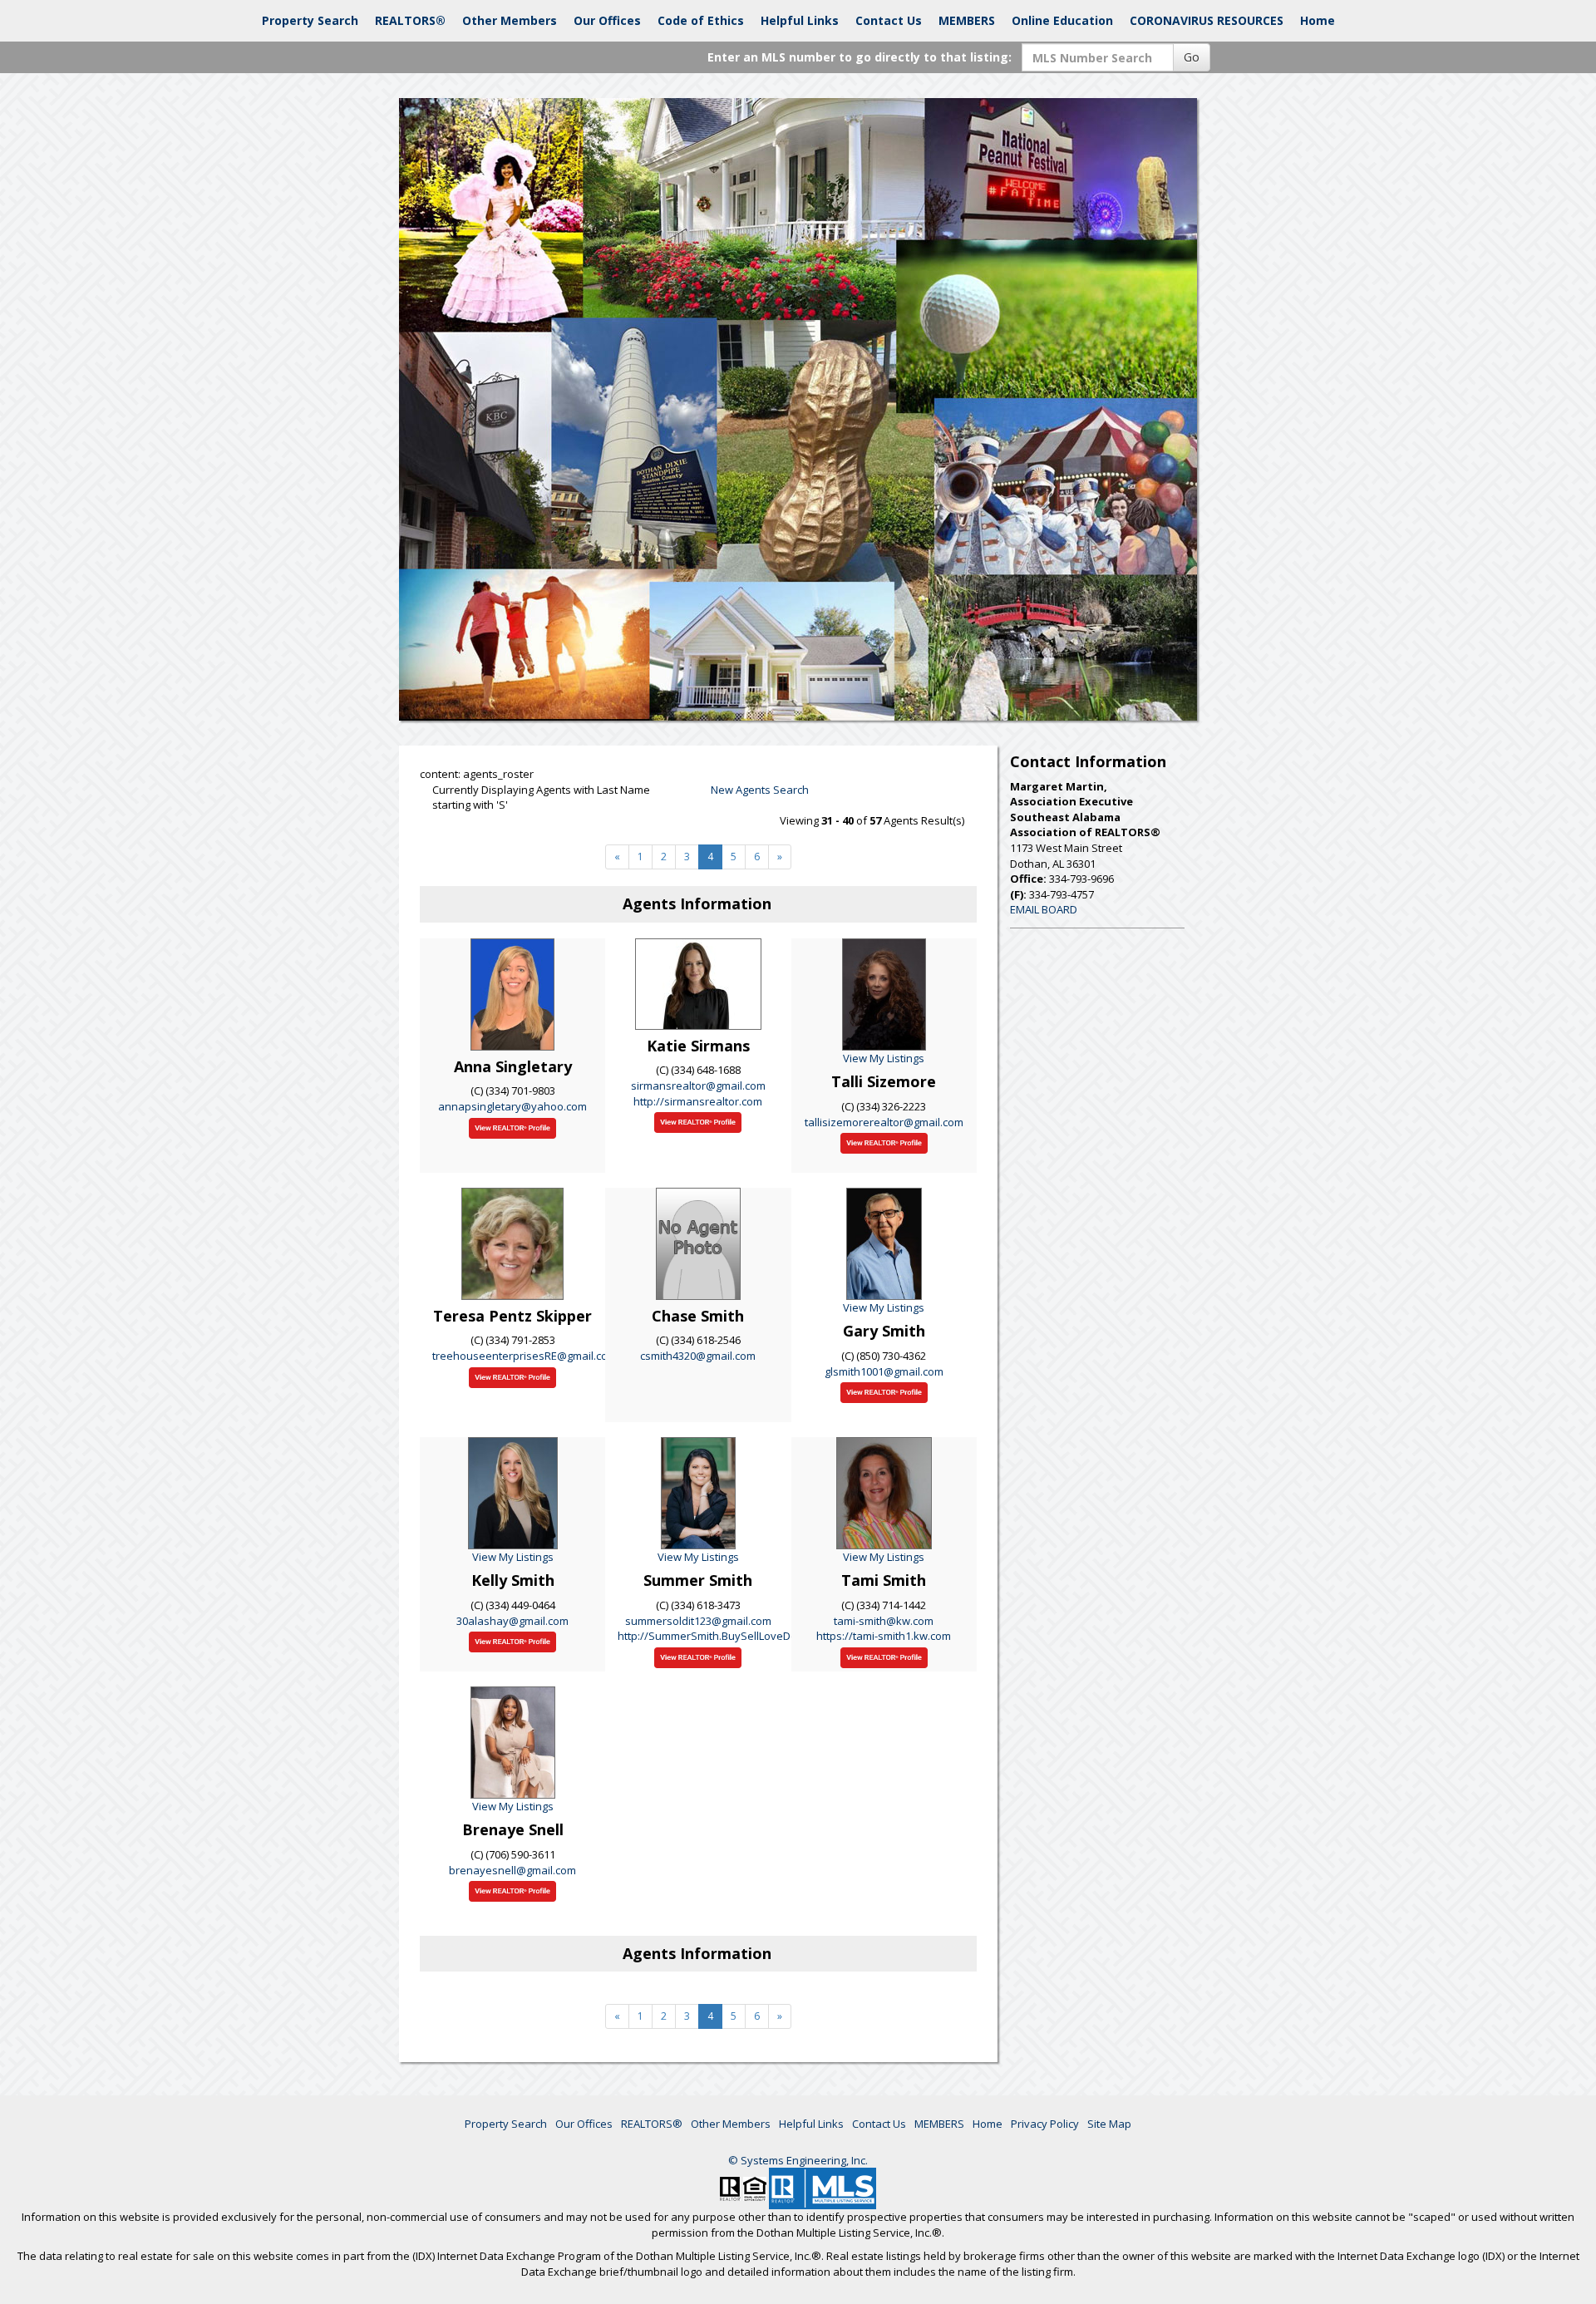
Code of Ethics (701, 20)
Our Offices (607, 20)
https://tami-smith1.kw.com (884, 1636)
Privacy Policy (1045, 2124)
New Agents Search (760, 790)
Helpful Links (800, 20)
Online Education (1062, 20)
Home (1318, 20)
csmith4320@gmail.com (698, 1356)
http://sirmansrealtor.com (698, 1101)
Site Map (1109, 2124)
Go (1192, 57)
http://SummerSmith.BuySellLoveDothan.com (731, 1636)
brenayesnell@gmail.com (512, 1870)
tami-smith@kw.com (884, 1621)
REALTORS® (410, 20)
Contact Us (889, 20)
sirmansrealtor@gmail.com (698, 1086)
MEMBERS (967, 20)
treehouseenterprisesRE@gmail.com (525, 1356)
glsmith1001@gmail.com (884, 1371)
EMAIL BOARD (1044, 909)
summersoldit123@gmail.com (698, 1621)
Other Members (510, 20)
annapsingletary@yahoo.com (512, 1106)
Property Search (310, 20)
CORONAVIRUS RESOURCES (1207, 20)
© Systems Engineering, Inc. (798, 2160)
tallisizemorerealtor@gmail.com (884, 1122)
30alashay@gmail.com (512, 1621)
